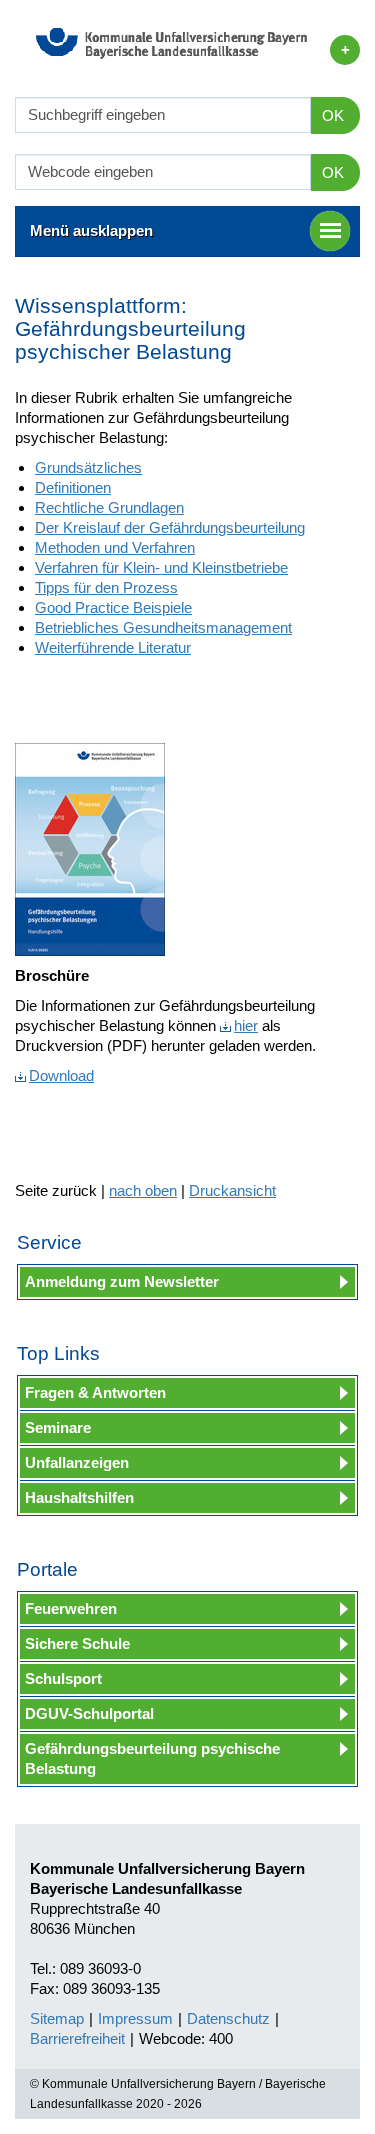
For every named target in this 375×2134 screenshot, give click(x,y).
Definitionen (73, 487)
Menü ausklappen (91, 230)
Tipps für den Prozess (106, 587)
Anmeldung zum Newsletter (122, 1281)
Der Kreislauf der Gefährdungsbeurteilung (170, 527)
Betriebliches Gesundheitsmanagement (163, 627)
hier (246, 1025)
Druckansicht (232, 1190)
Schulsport (63, 1678)
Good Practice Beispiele (113, 607)
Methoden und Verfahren (115, 547)
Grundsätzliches (88, 467)
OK (333, 115)
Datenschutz (228, 2018)
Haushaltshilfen (79, 1497)
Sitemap (57, 2018)
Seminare (58, 1427)
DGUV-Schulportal (89, 1713)
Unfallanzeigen (77, 1462)
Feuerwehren (71, 1608)
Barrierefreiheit (77, 2038)
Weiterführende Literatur (113, 647)
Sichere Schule (77, 1643)
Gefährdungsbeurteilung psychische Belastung (152, 1758)
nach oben (143, 1190)
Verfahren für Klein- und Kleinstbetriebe (161, 567)
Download (61, 1075)
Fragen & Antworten (95, 1392)
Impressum (135, 2018)
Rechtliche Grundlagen (109, 507)
